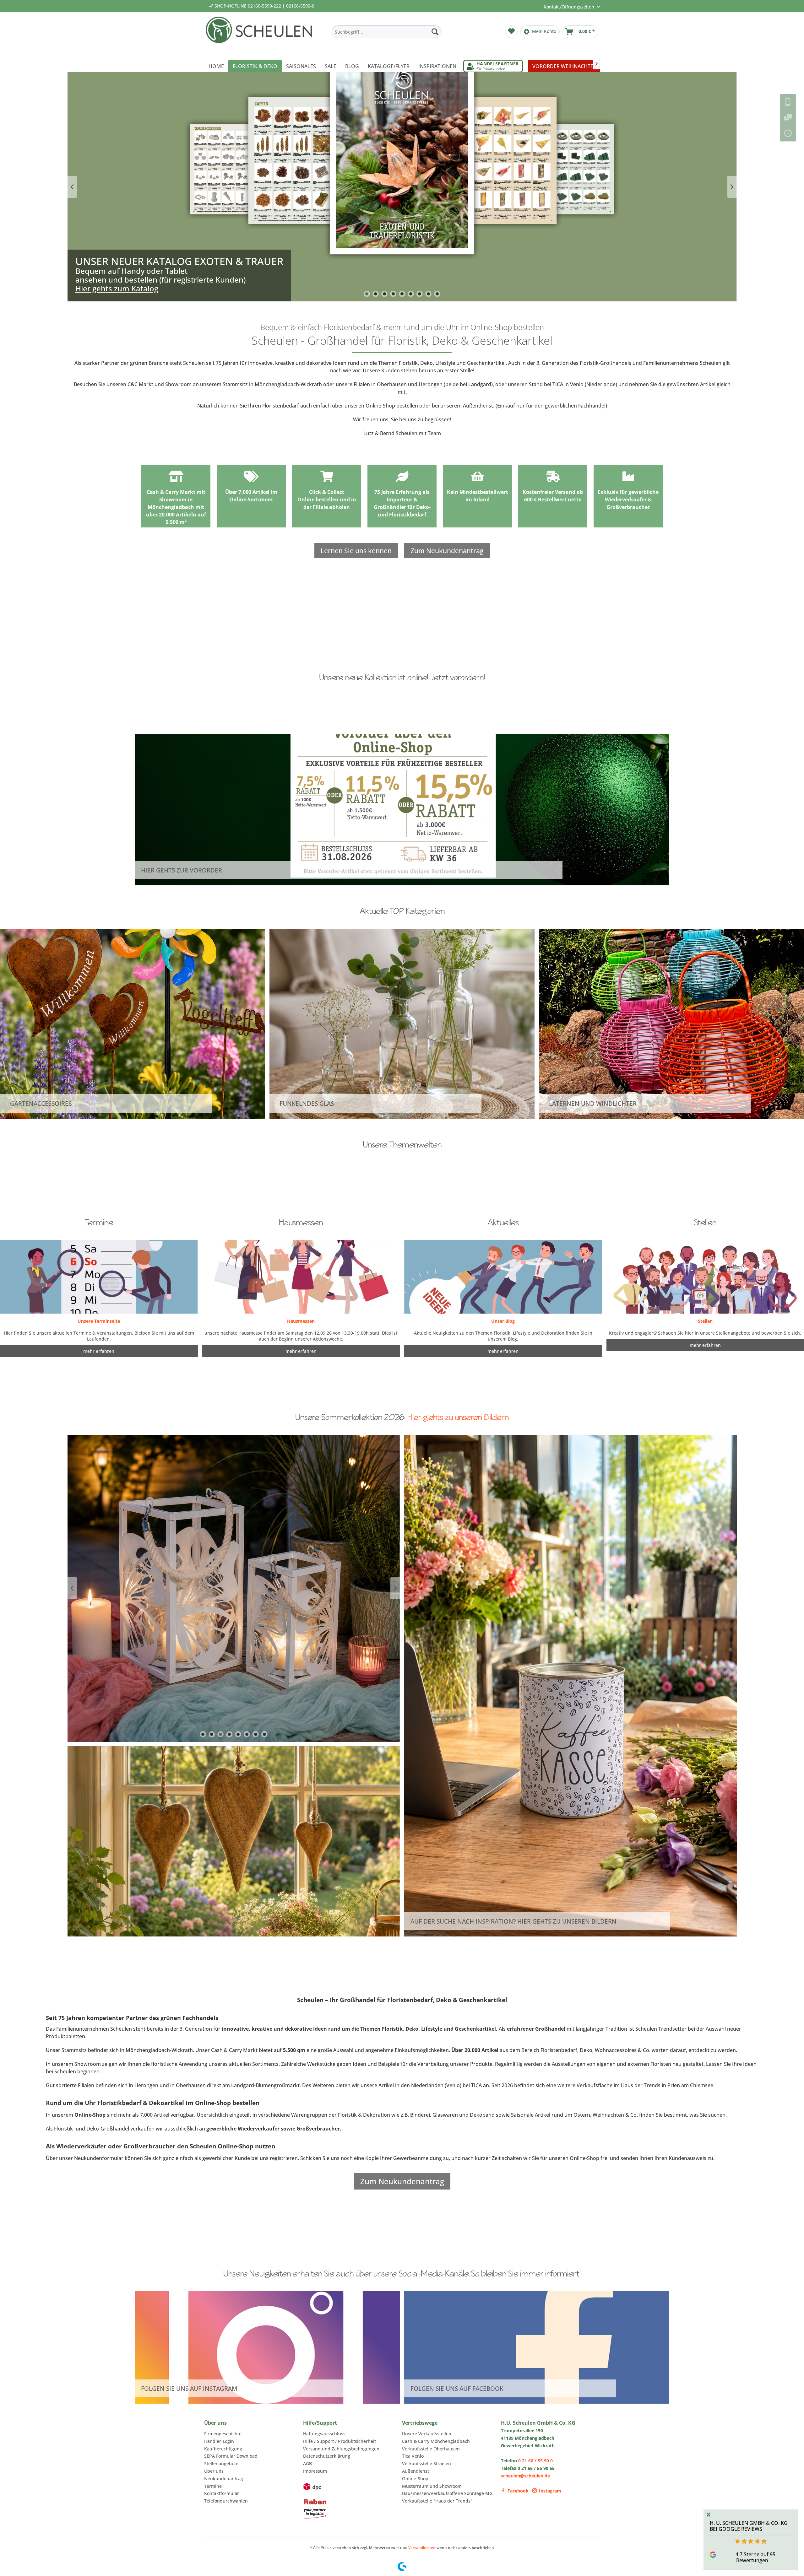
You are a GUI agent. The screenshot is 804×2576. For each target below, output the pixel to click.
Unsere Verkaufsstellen (427, 2434)
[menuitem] (387, 32)
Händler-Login (219, 2441)
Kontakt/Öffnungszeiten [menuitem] (570, 7)
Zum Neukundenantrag (447, 551)
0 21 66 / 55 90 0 (535, 2461)
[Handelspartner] (493, 66)
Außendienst (416, 2471)
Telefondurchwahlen (226, 2501)
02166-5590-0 (300, 6)
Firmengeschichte (223, 2434)
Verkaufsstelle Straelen (426, 2463)
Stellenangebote (221, 2463)
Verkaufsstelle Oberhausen (431, 2449)
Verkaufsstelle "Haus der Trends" (437, 2501)
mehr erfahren (503, 1351)
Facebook (518, 2491)
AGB (307, 2463)
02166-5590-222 (264, 6)
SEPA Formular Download (231, 2456)
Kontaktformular (222, 2493)
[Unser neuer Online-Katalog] (402, 187)
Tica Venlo (413, 2456)
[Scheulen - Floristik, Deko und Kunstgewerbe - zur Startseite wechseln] (261, 34)
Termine (213, 2486)
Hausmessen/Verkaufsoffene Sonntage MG (447, 2493)
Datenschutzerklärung (327, 2456)
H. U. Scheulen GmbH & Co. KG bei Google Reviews (749, 2526)
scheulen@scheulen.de (525, 2476)
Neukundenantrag (224, 2479)
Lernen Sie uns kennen (356, 551)
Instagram (550, 2491)
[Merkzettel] (511, 32)
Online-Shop (415, 2479)
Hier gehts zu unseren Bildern (458, 1417)
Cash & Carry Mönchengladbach (436, 2441)
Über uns (214, 2471)
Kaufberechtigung (223, 2449)
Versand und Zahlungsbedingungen (341, 2449)
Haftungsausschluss (324, 2434)
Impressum (315, 2471)
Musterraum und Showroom (432, 2486)
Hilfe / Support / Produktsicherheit (340, 2441)
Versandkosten (422, 2548)
